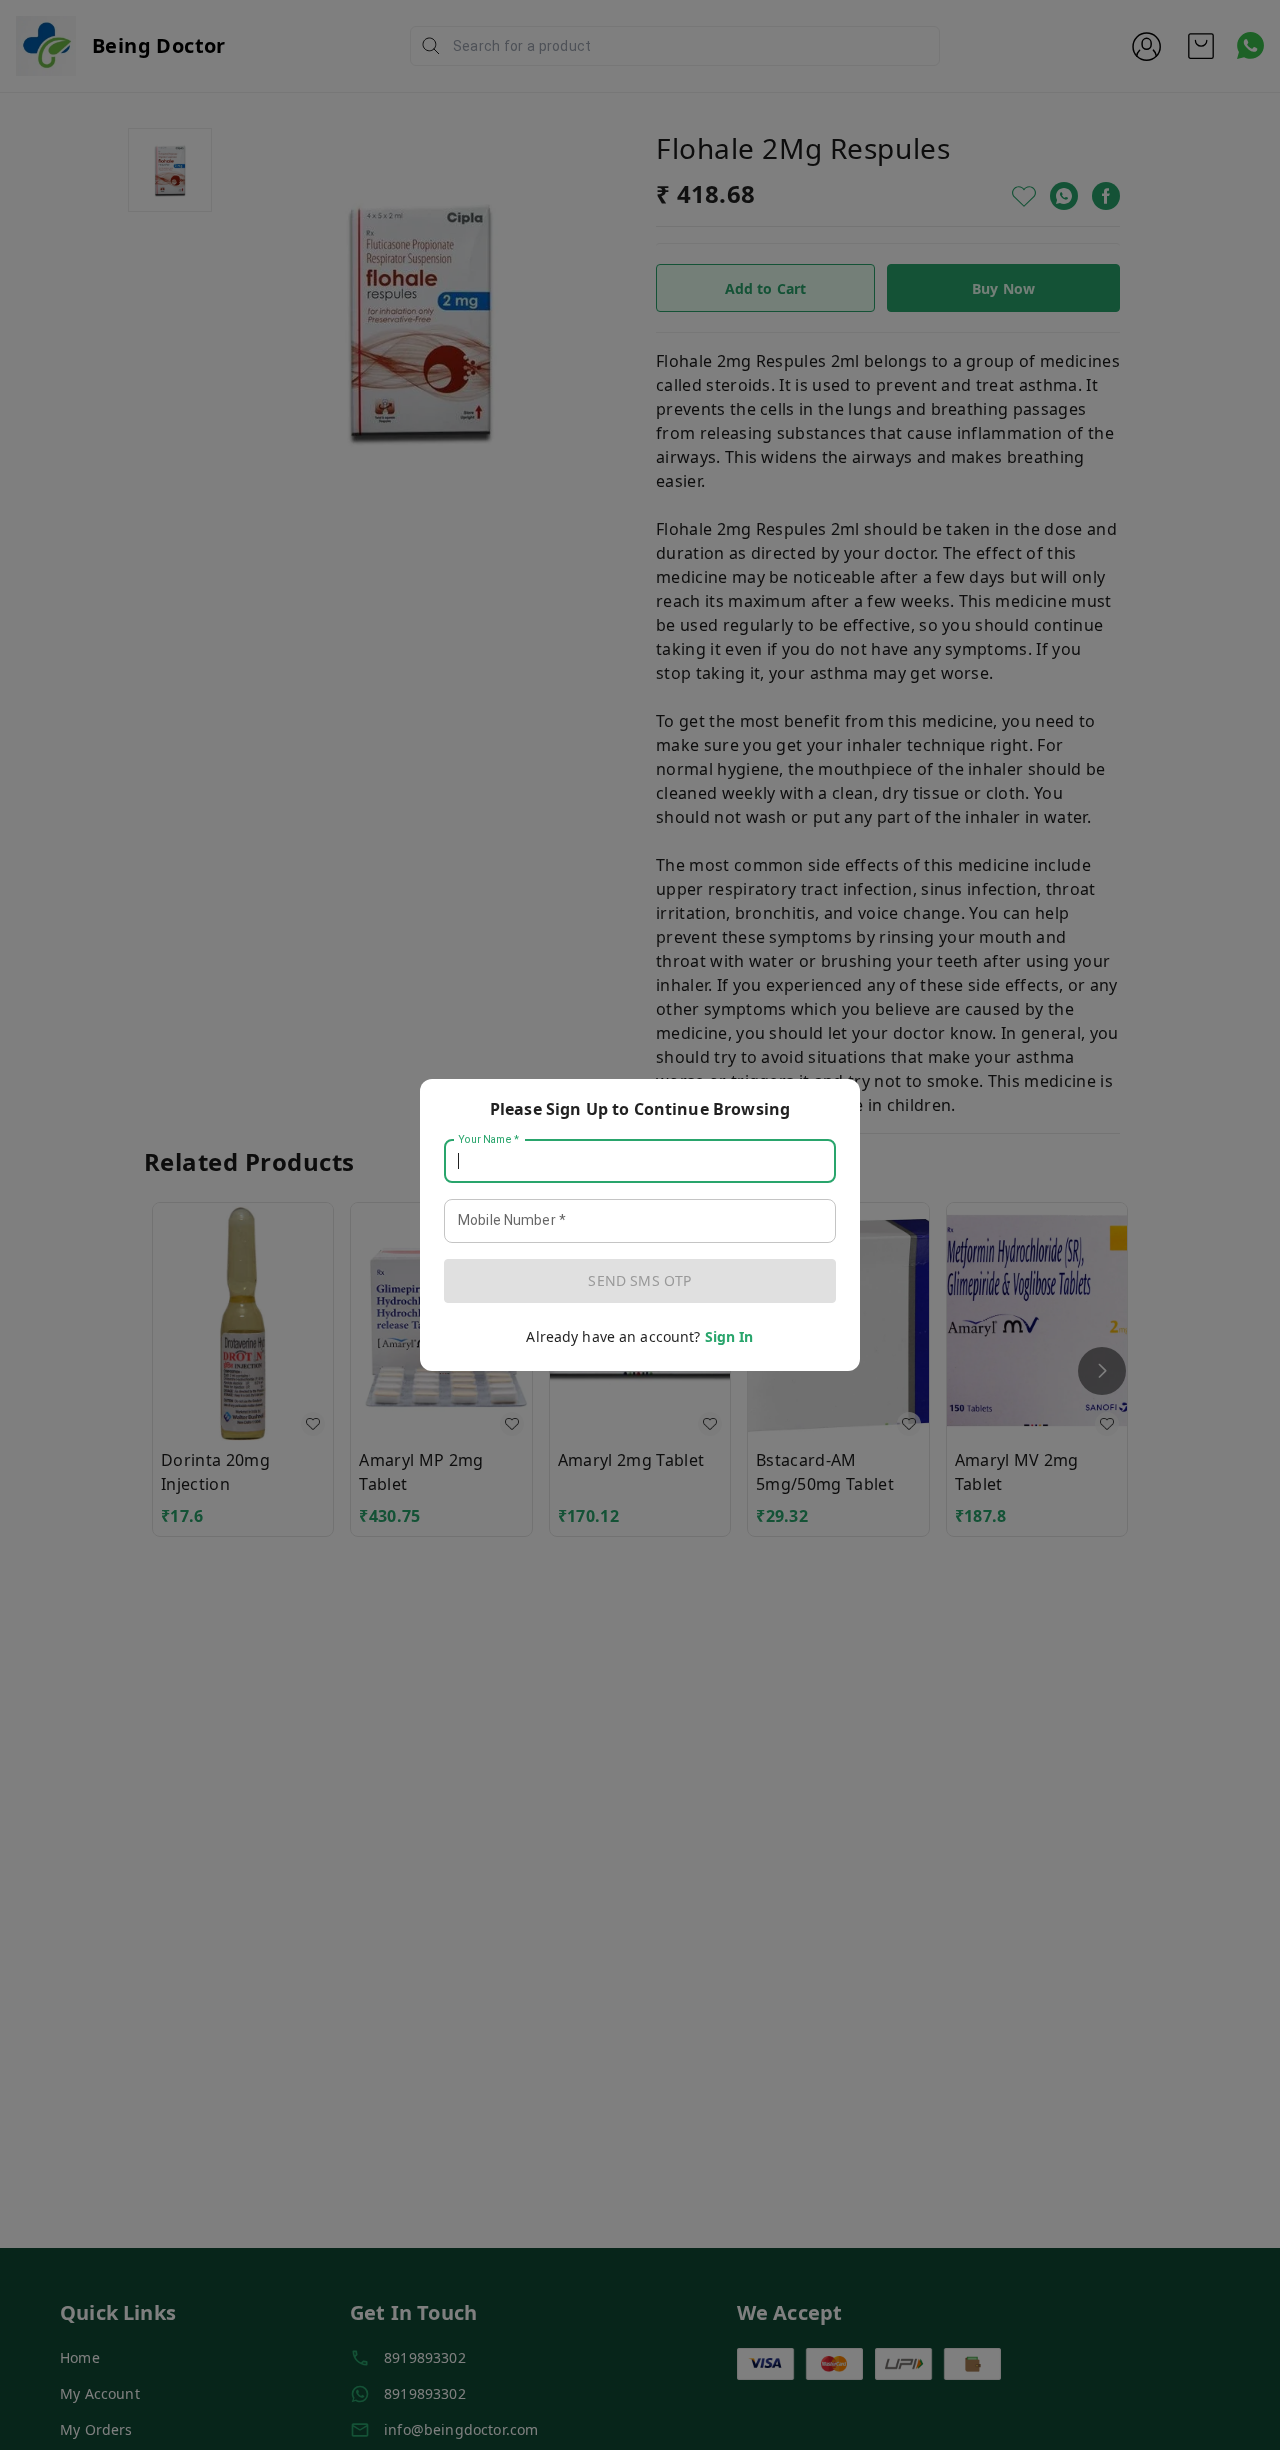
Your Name (489, 1140)
